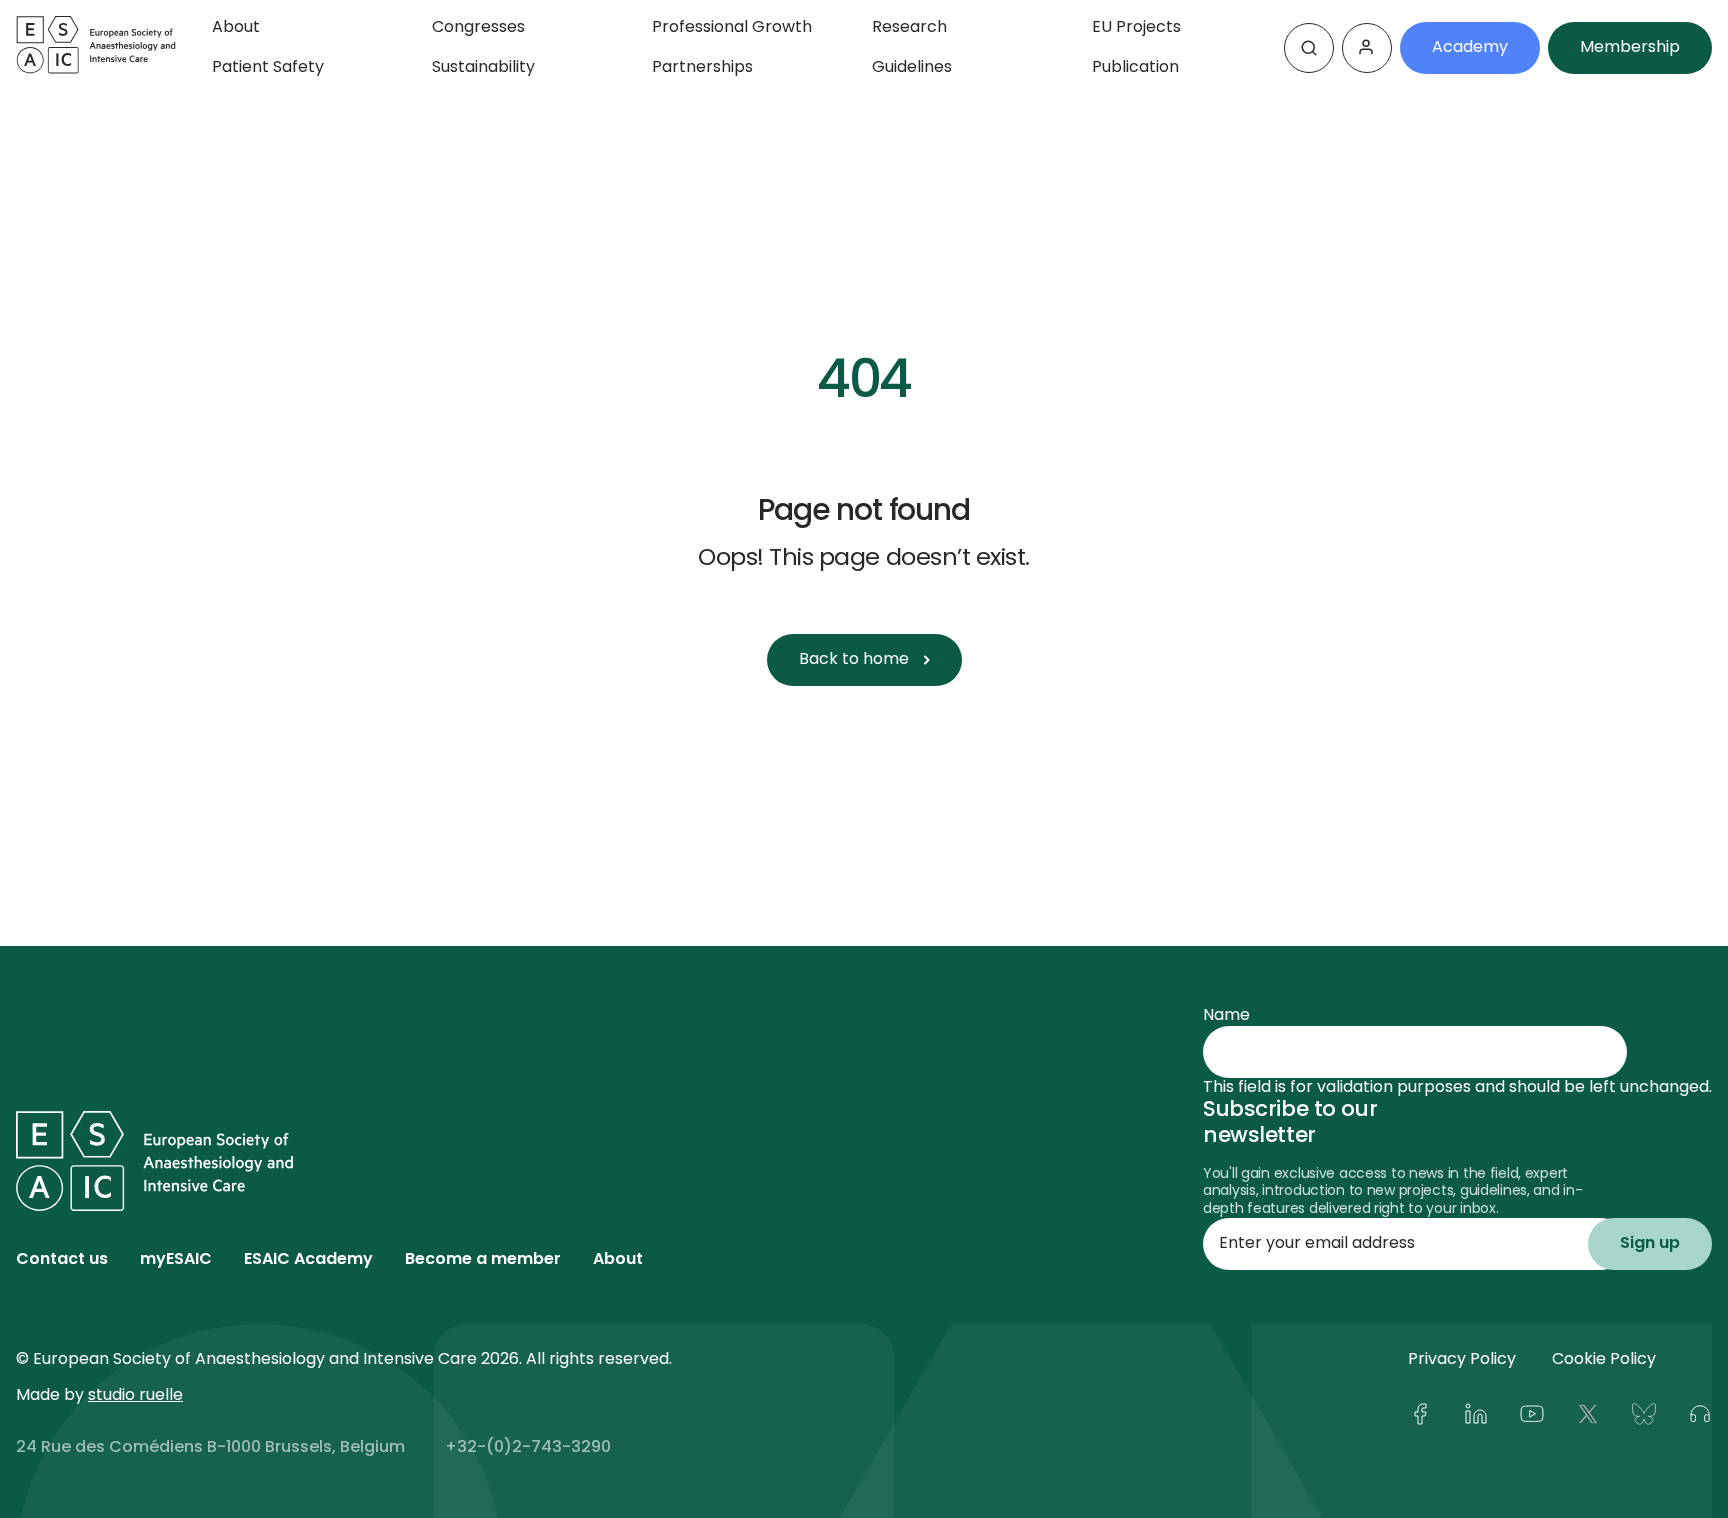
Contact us (62, 1260)
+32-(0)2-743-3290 (528, 1448)
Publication (1135, 68)
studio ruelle (135, 1396)
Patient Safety (268, 68)
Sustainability (483, 68)
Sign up (1650, 1244)
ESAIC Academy (308, 1260)
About (236, 28)
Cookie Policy (1604, 1360)
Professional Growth (732, 28)
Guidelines (912, 68)
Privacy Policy (1462, 1360)
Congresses (478, 28)
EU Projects (1136, 28)
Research (909, 28)
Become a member (483, 1260)
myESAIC (176, 1260)
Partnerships (702, 68)
